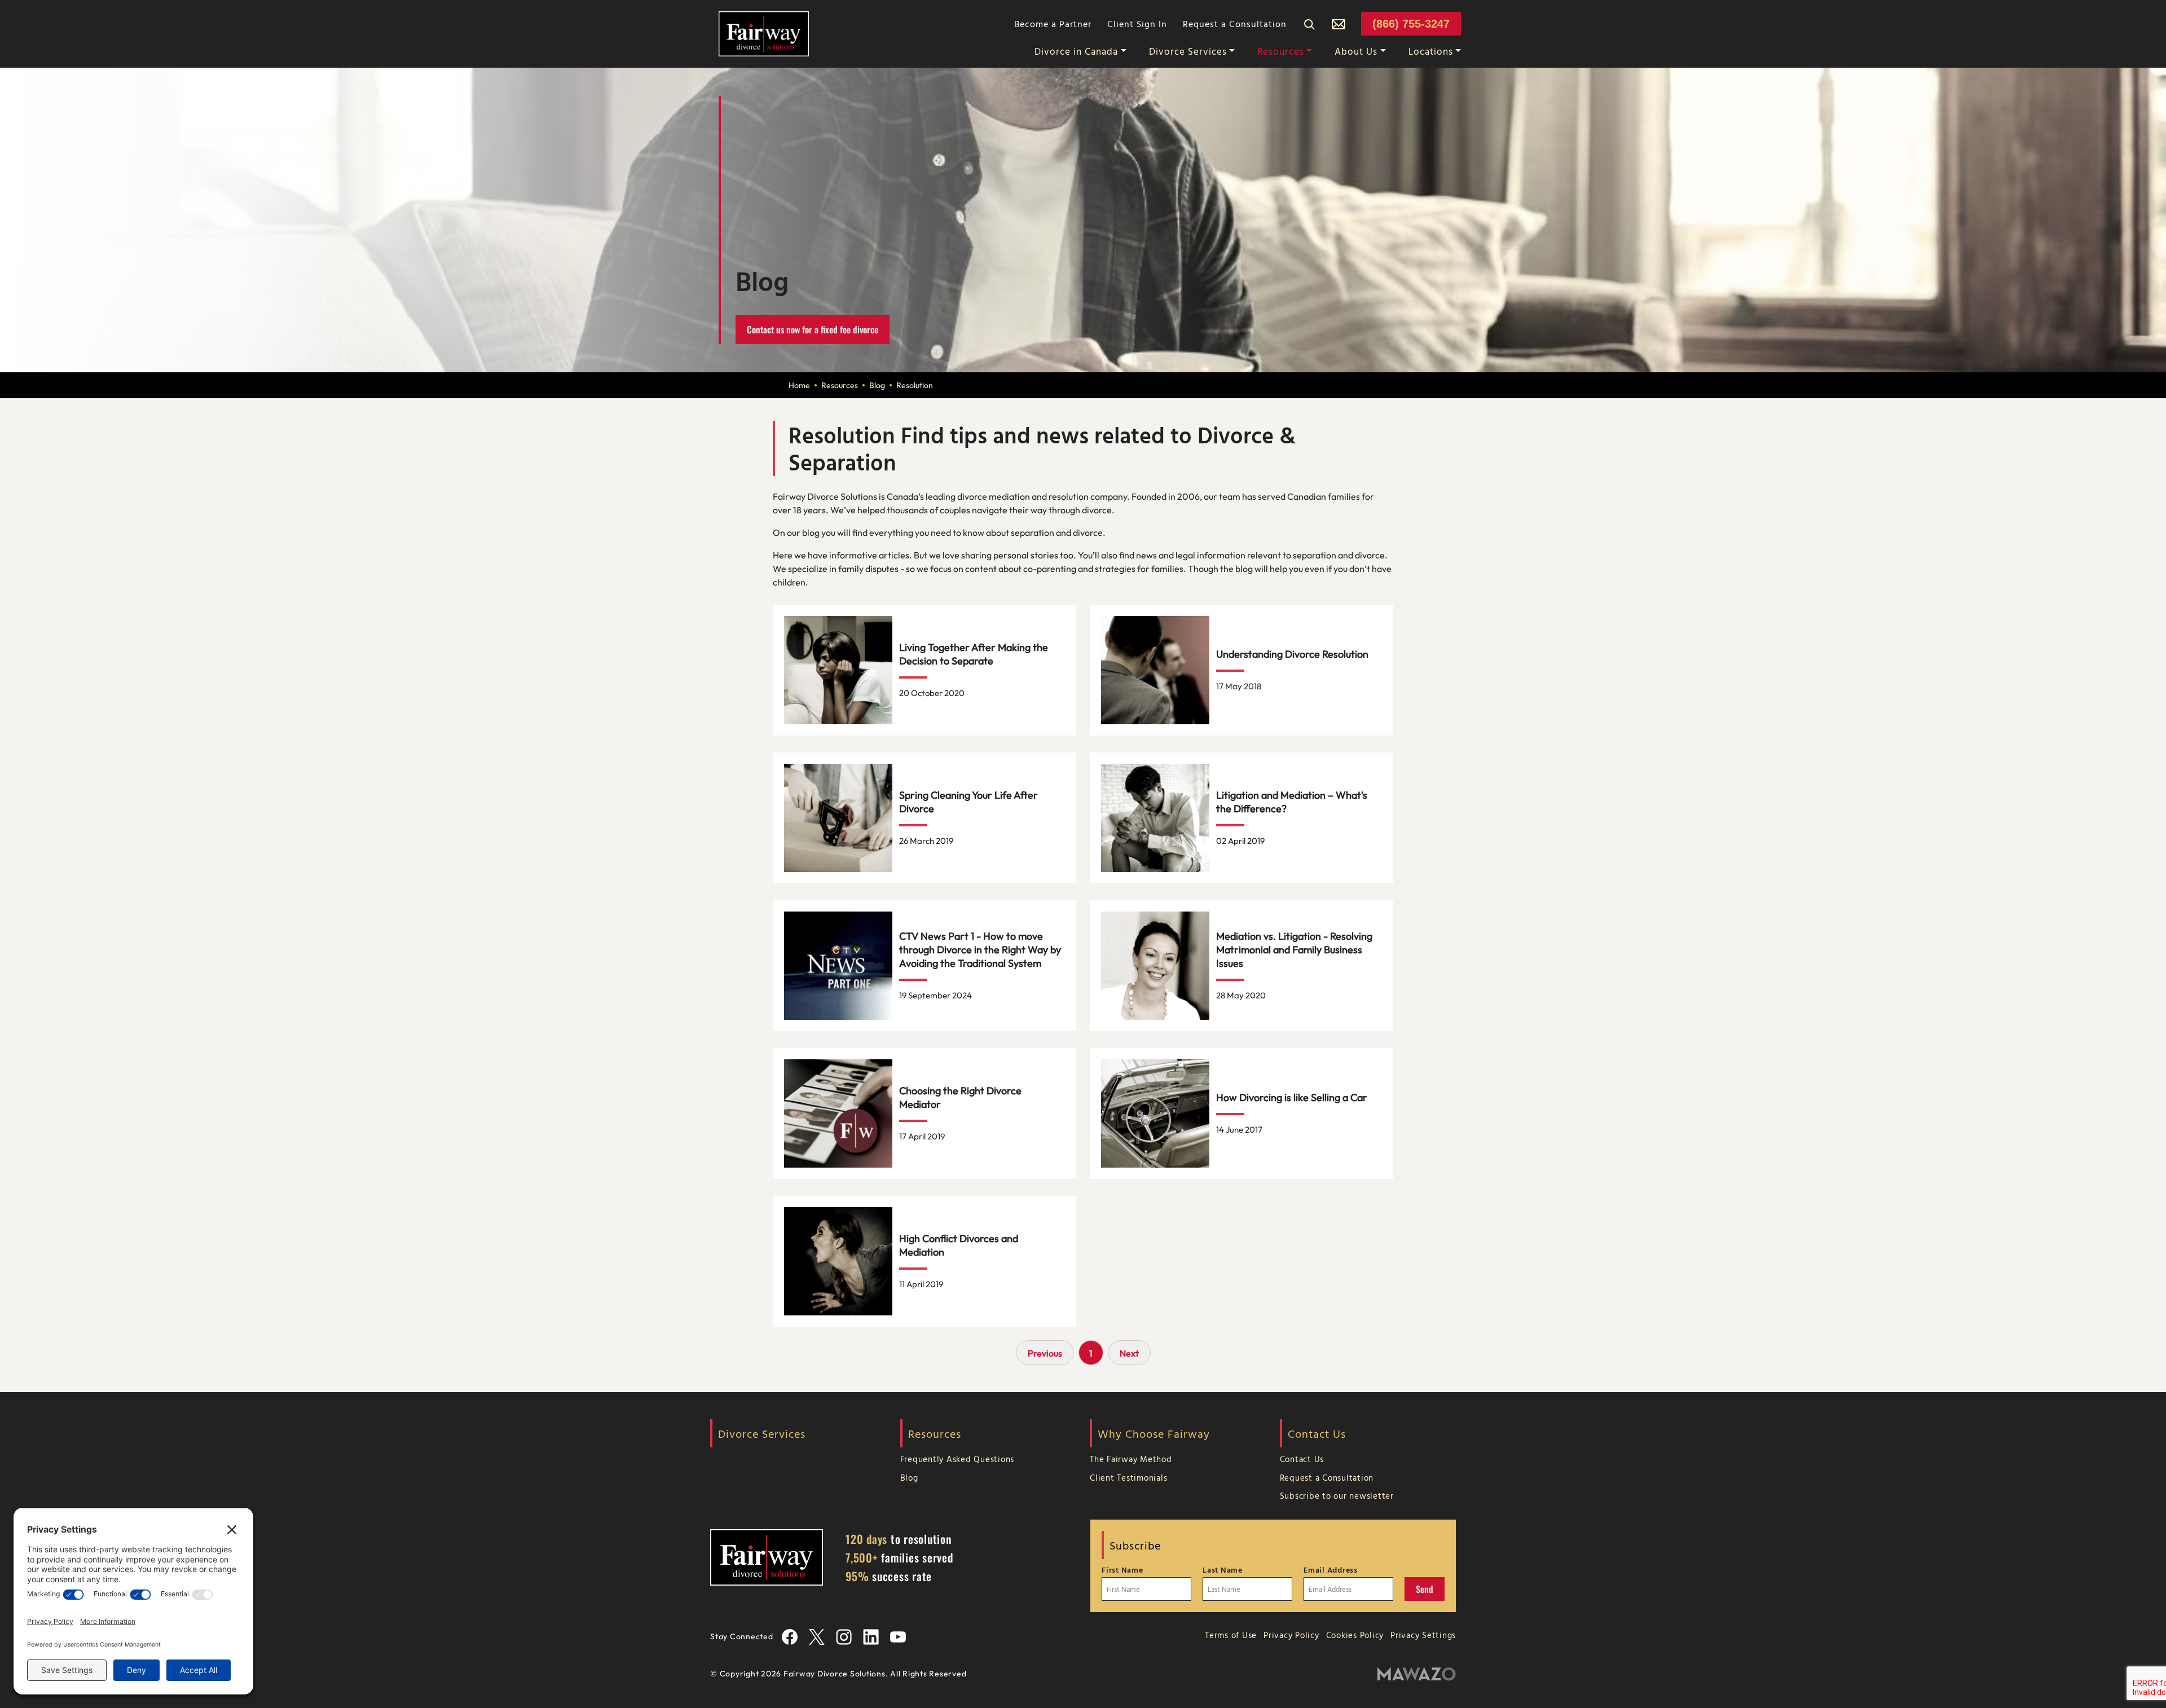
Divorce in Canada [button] (1076, 51)
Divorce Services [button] (1188, 51)
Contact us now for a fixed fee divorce (813, 329)
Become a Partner (1053, 24)
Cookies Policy (1355, 1635)
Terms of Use (1231, 1635)
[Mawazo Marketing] (1417, 1674)
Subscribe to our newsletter (1337, 1496)
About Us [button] (1356, 51)
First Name (1122, 1570)
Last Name (1223, 1570)
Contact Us (1302, 1459)
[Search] (1309, 24)
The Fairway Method (1131, 1459)
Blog (877, 385)
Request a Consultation (1235, 24)
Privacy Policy (1291, 1635)
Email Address (1331, 1570)
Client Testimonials (1128, 1478)
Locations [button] (1431, 51)
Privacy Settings (1423, 1635)
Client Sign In (1137, 24)
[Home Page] (764, 33)
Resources (840, 385)
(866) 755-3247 (1411, 24)
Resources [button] (1281, 51)
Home (799, 385)
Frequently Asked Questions (957, 1459)
